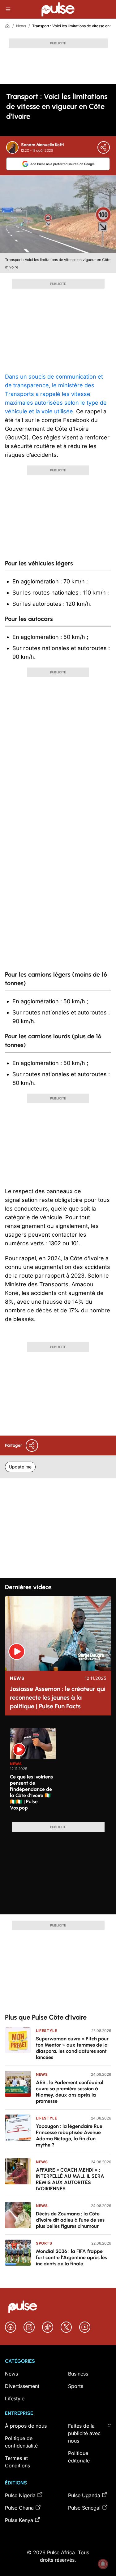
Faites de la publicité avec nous (84, 2433)
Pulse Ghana (19, 2508)
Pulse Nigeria (20, 2495)
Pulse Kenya (19, 2520)
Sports (44, 2243)
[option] (33, 1773)
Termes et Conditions (17, 2462)
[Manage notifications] (103, 2564)
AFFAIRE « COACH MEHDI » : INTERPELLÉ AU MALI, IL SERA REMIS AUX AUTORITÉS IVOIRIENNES (70, 2179)
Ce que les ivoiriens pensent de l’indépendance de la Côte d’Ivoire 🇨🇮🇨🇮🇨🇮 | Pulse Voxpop (31, 1792)
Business (78, 2374)
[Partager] (104, 147)
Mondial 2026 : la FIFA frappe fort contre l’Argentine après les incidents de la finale (71, 2257)
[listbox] (60, 1771)
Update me (20, 1467)
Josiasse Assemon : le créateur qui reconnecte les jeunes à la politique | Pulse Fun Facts (58, 1697)
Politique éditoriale (79, 2457)
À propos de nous (26, 2426)
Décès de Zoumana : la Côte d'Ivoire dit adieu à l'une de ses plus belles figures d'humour (70, 2220)
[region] (58, 1771)
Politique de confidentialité (21, 2442)
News (21, 26)
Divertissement (22, 2386)
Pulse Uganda (84, 2495)
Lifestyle (46, 2031)
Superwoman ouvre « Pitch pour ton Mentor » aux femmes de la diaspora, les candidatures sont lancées (72, 2048)
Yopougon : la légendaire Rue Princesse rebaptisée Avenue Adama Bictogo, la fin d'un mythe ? (69, 2135)
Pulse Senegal (84, 2508)
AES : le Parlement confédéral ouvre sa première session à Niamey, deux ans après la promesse (70, 2092)
